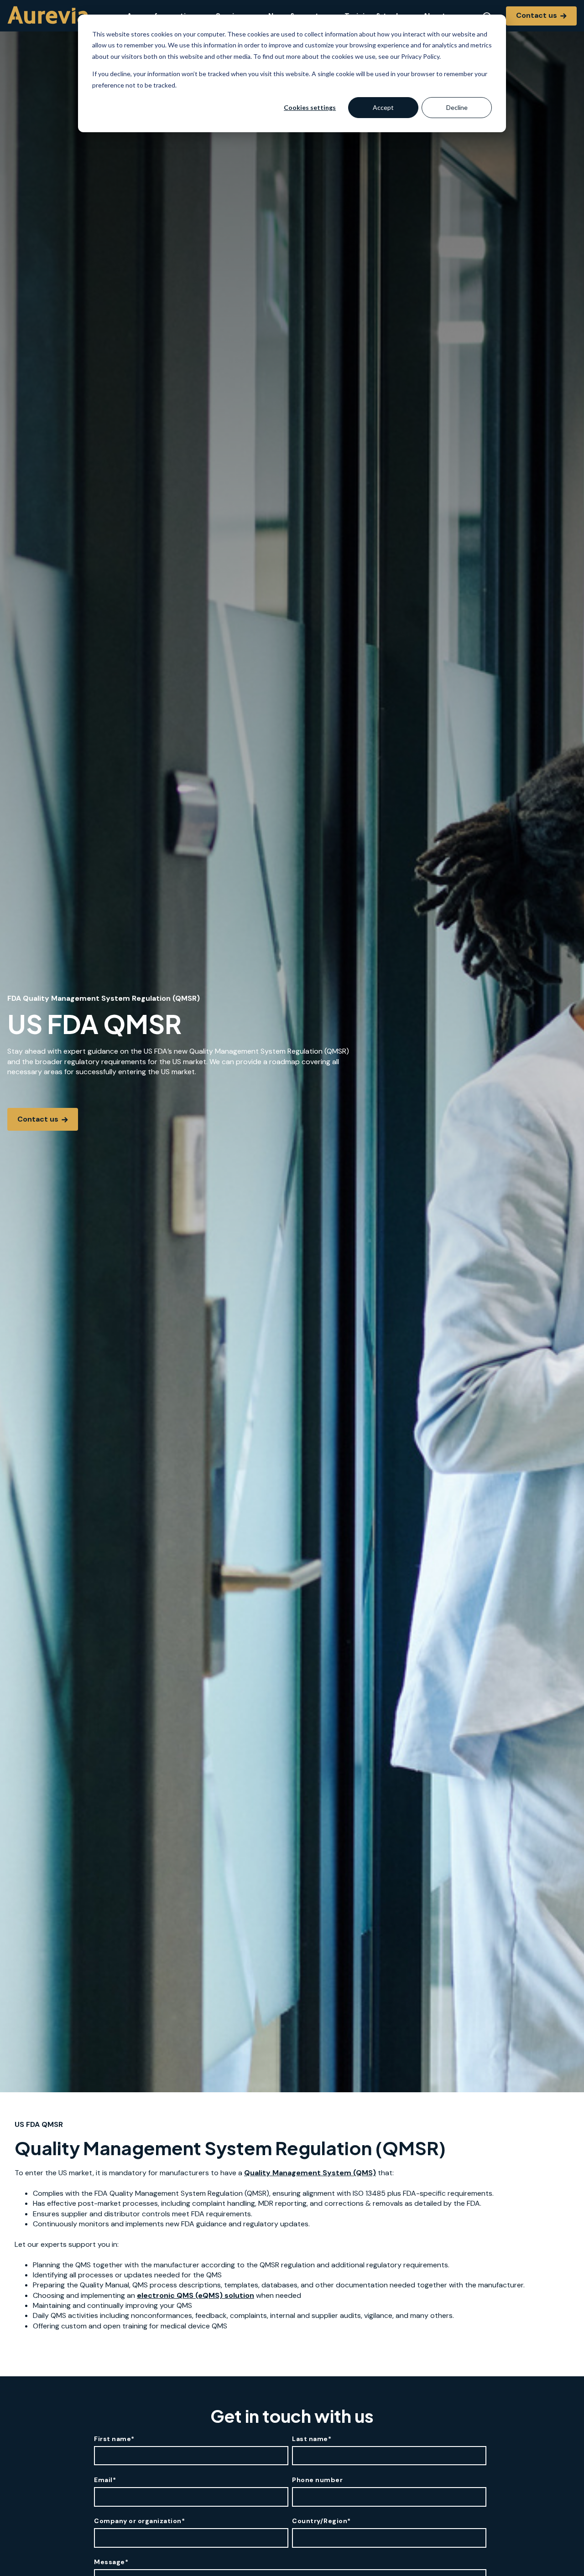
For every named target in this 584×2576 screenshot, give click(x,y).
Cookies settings (310, 107)
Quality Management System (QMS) (310, 2173)
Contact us (537, 15)
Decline (457, 107)
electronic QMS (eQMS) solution (196, 2295)
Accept (383, 107)
